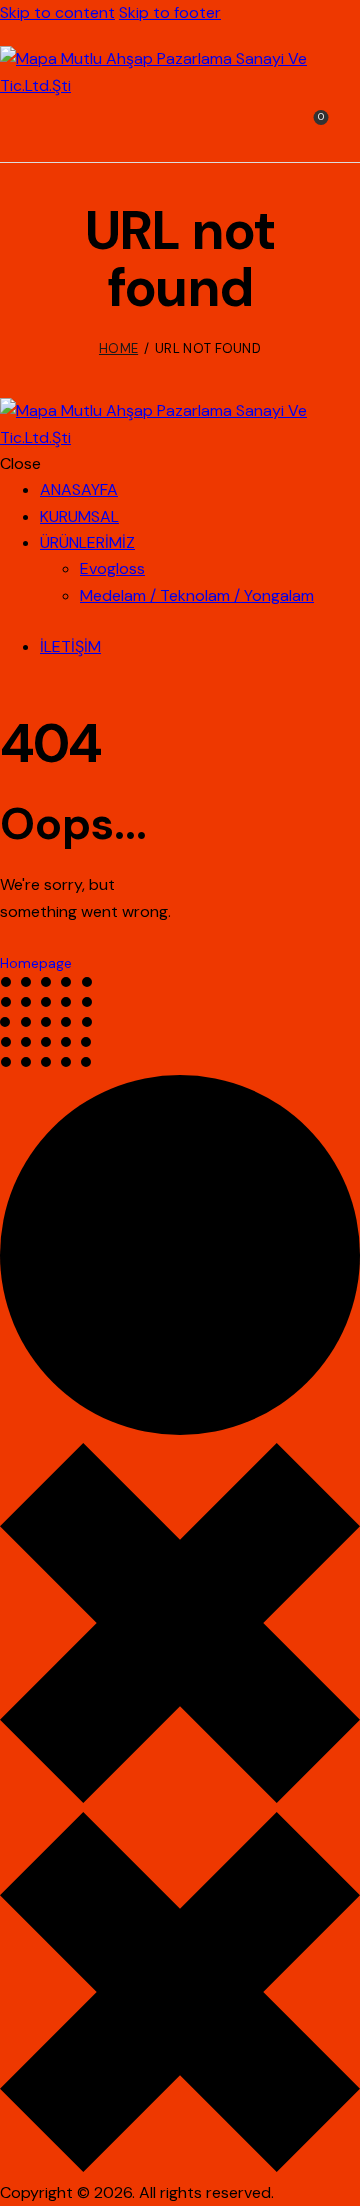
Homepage (36, 963)
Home (118, 348)
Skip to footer (170, 12)
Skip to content (57, 12)
